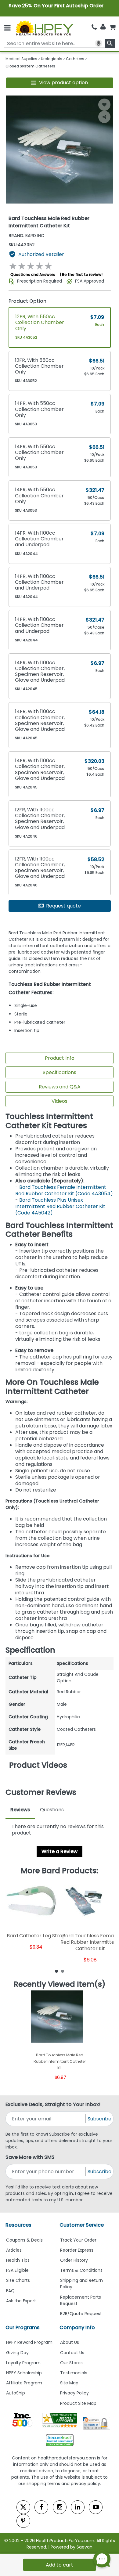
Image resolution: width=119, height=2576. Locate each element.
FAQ (10, 2291)
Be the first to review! (82, 274)
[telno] (94, 27)
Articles (14, 2250)
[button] (60, 83)
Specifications (60, 1072)
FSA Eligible (17, 2270)
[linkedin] (78, 2507)
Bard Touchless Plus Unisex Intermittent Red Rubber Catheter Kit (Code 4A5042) (60, 1206)
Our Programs (23, 2327)
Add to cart (60, 2565)
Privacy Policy (74, 2393)
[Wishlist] (104, 105)
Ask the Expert (21, 2301)
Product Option (27, 301)
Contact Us (72, 2353)
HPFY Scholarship (24, 2373)
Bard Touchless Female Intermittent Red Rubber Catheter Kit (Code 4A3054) (64, 1190)
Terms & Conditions (81, 2270)
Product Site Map (78, 2403)
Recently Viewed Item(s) (60, 1984)
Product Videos (38, 1765)
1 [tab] (56, 1971)
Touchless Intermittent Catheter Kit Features (49, 1121)
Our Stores (71, 2363)
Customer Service (82, 2225)
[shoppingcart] (112, 27)
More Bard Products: (60, 1871)
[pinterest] (23, 2521)
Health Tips (18, 2260)
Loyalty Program (23, 2363)
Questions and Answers (33, 274)
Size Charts (18, 2280)
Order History (74, 2260)
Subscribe (99, 2119)
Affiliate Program (24, 2383)
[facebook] (41, 2507)
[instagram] (60, 2507)
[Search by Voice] (99, 43)
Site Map (69, 2383)
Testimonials (74, 2373)
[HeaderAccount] (103, 27)
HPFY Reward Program (29, 2342)
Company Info (77, 2327)
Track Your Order (78, 2240)
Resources (18, 2225)
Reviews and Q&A (60, 1087)
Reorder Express (77, 2250)
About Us (70, 2342)
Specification (30, 1650)
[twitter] (23, 2507)
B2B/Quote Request (81, 2314)
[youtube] (96, 2507)
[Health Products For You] (44, 28)
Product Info (60, 1058)
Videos (60, 1101)
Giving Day (17, 2353)
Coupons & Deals (24, 2240)
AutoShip (16, 2393)
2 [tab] (63, 1971)
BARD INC (26, 236)
